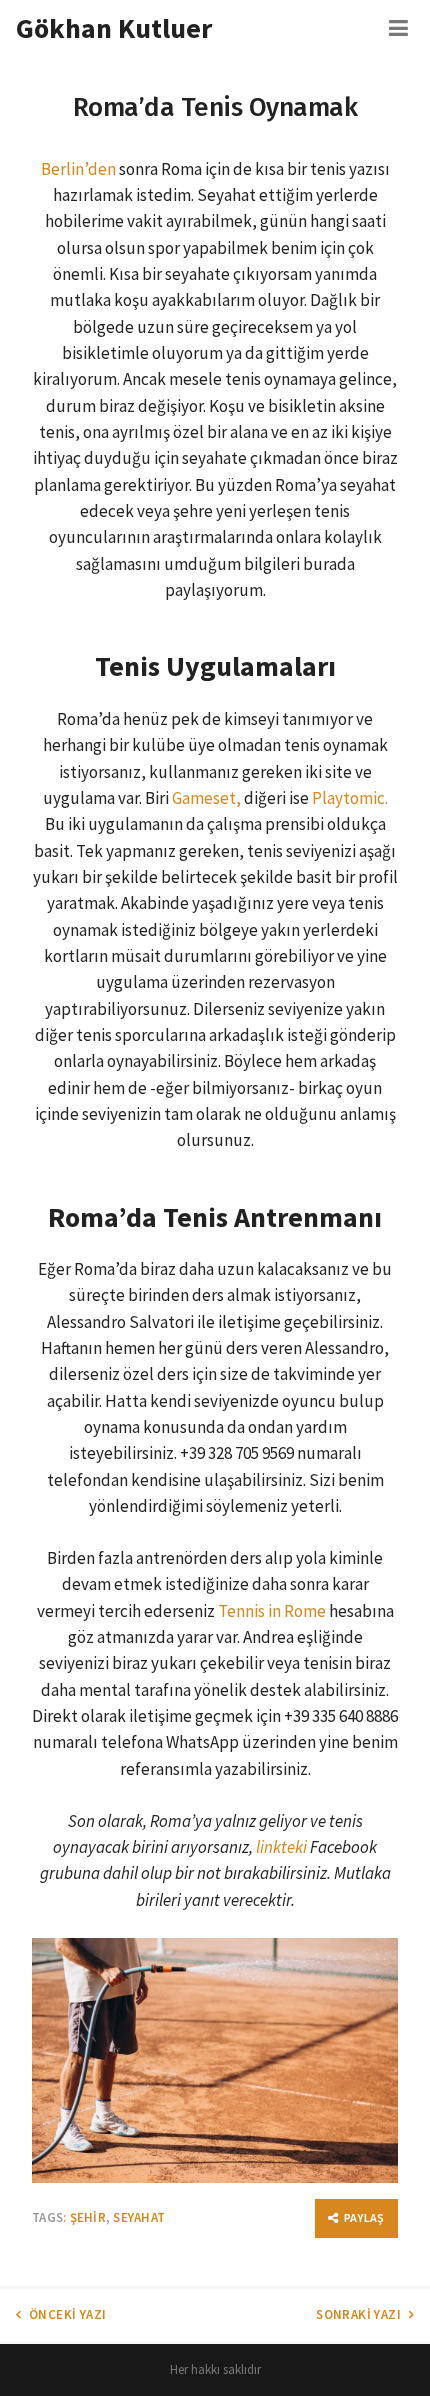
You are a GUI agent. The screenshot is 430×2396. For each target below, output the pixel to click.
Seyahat (139, 2217)
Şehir (88, 2217)
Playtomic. (350, 798)
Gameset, (206, 798)
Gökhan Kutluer (114, 28)
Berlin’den (78, 169)
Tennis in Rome (272, 1611)
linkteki (281, 1847)
